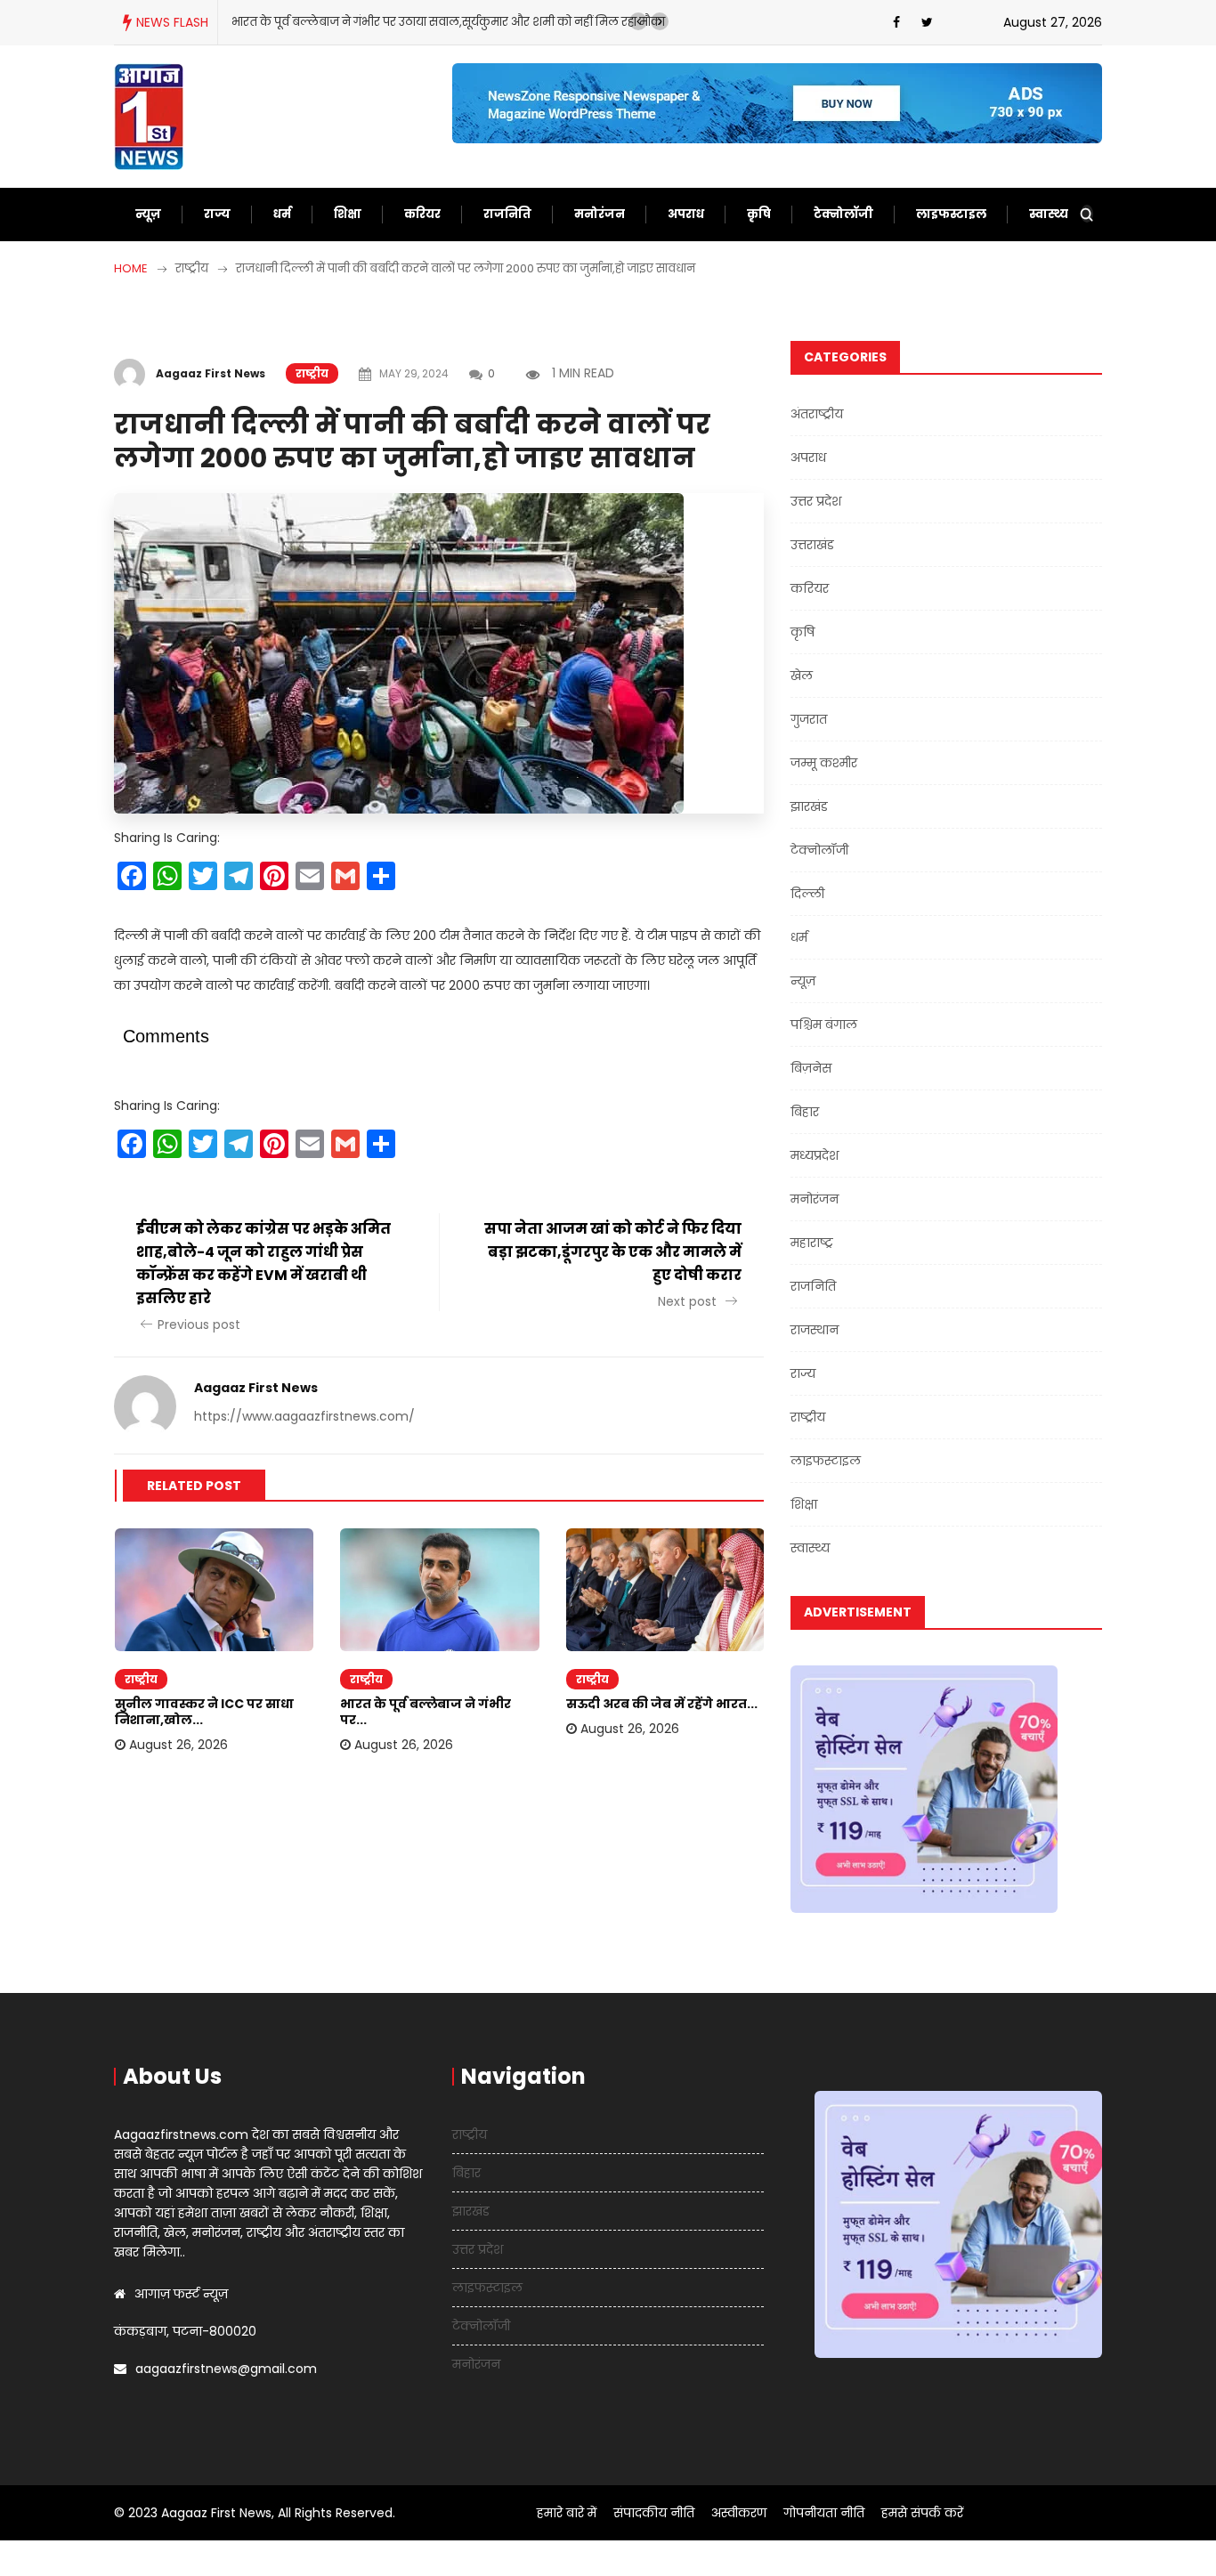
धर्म (282, 214)
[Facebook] (896, 22)
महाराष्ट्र (812, 1243)
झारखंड (809, 806)
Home (131, 268)
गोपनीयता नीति (824, 2513)
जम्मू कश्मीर (824, 763)
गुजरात (809, 719)
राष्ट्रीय (312, 373)
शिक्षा (348, 214)
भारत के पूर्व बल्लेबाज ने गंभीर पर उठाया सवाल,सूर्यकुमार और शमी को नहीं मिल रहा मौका (448, 22)
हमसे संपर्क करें (922, 2513)
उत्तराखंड (812, 545)
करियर (422, 214)
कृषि (759, 214)
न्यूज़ (148, 214)
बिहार (805, 1112)
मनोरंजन (600, 214)
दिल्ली (807, 894)
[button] (638, 21)
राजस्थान (815, 1330)
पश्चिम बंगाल (824, 1025)
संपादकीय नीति (654, 2513)
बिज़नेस (811, 1068)
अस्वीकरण (739, 2513)
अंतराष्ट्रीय (817, 414)
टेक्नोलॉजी (843, 214)
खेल (802, 676)
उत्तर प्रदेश (816, 501)
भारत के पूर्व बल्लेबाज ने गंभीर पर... (426, 1712)
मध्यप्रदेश (815, 1155)
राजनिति (507, 214)
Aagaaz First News (211, 373)
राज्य (217, 214)
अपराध (686, 214)
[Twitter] (927, 22)
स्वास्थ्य (1049, 214)
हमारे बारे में (567, 2513)
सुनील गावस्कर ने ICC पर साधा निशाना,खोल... (204, 1712)
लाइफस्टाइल (951, 214)
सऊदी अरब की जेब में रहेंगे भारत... (662, 1704)
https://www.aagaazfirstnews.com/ (304, 1416)
